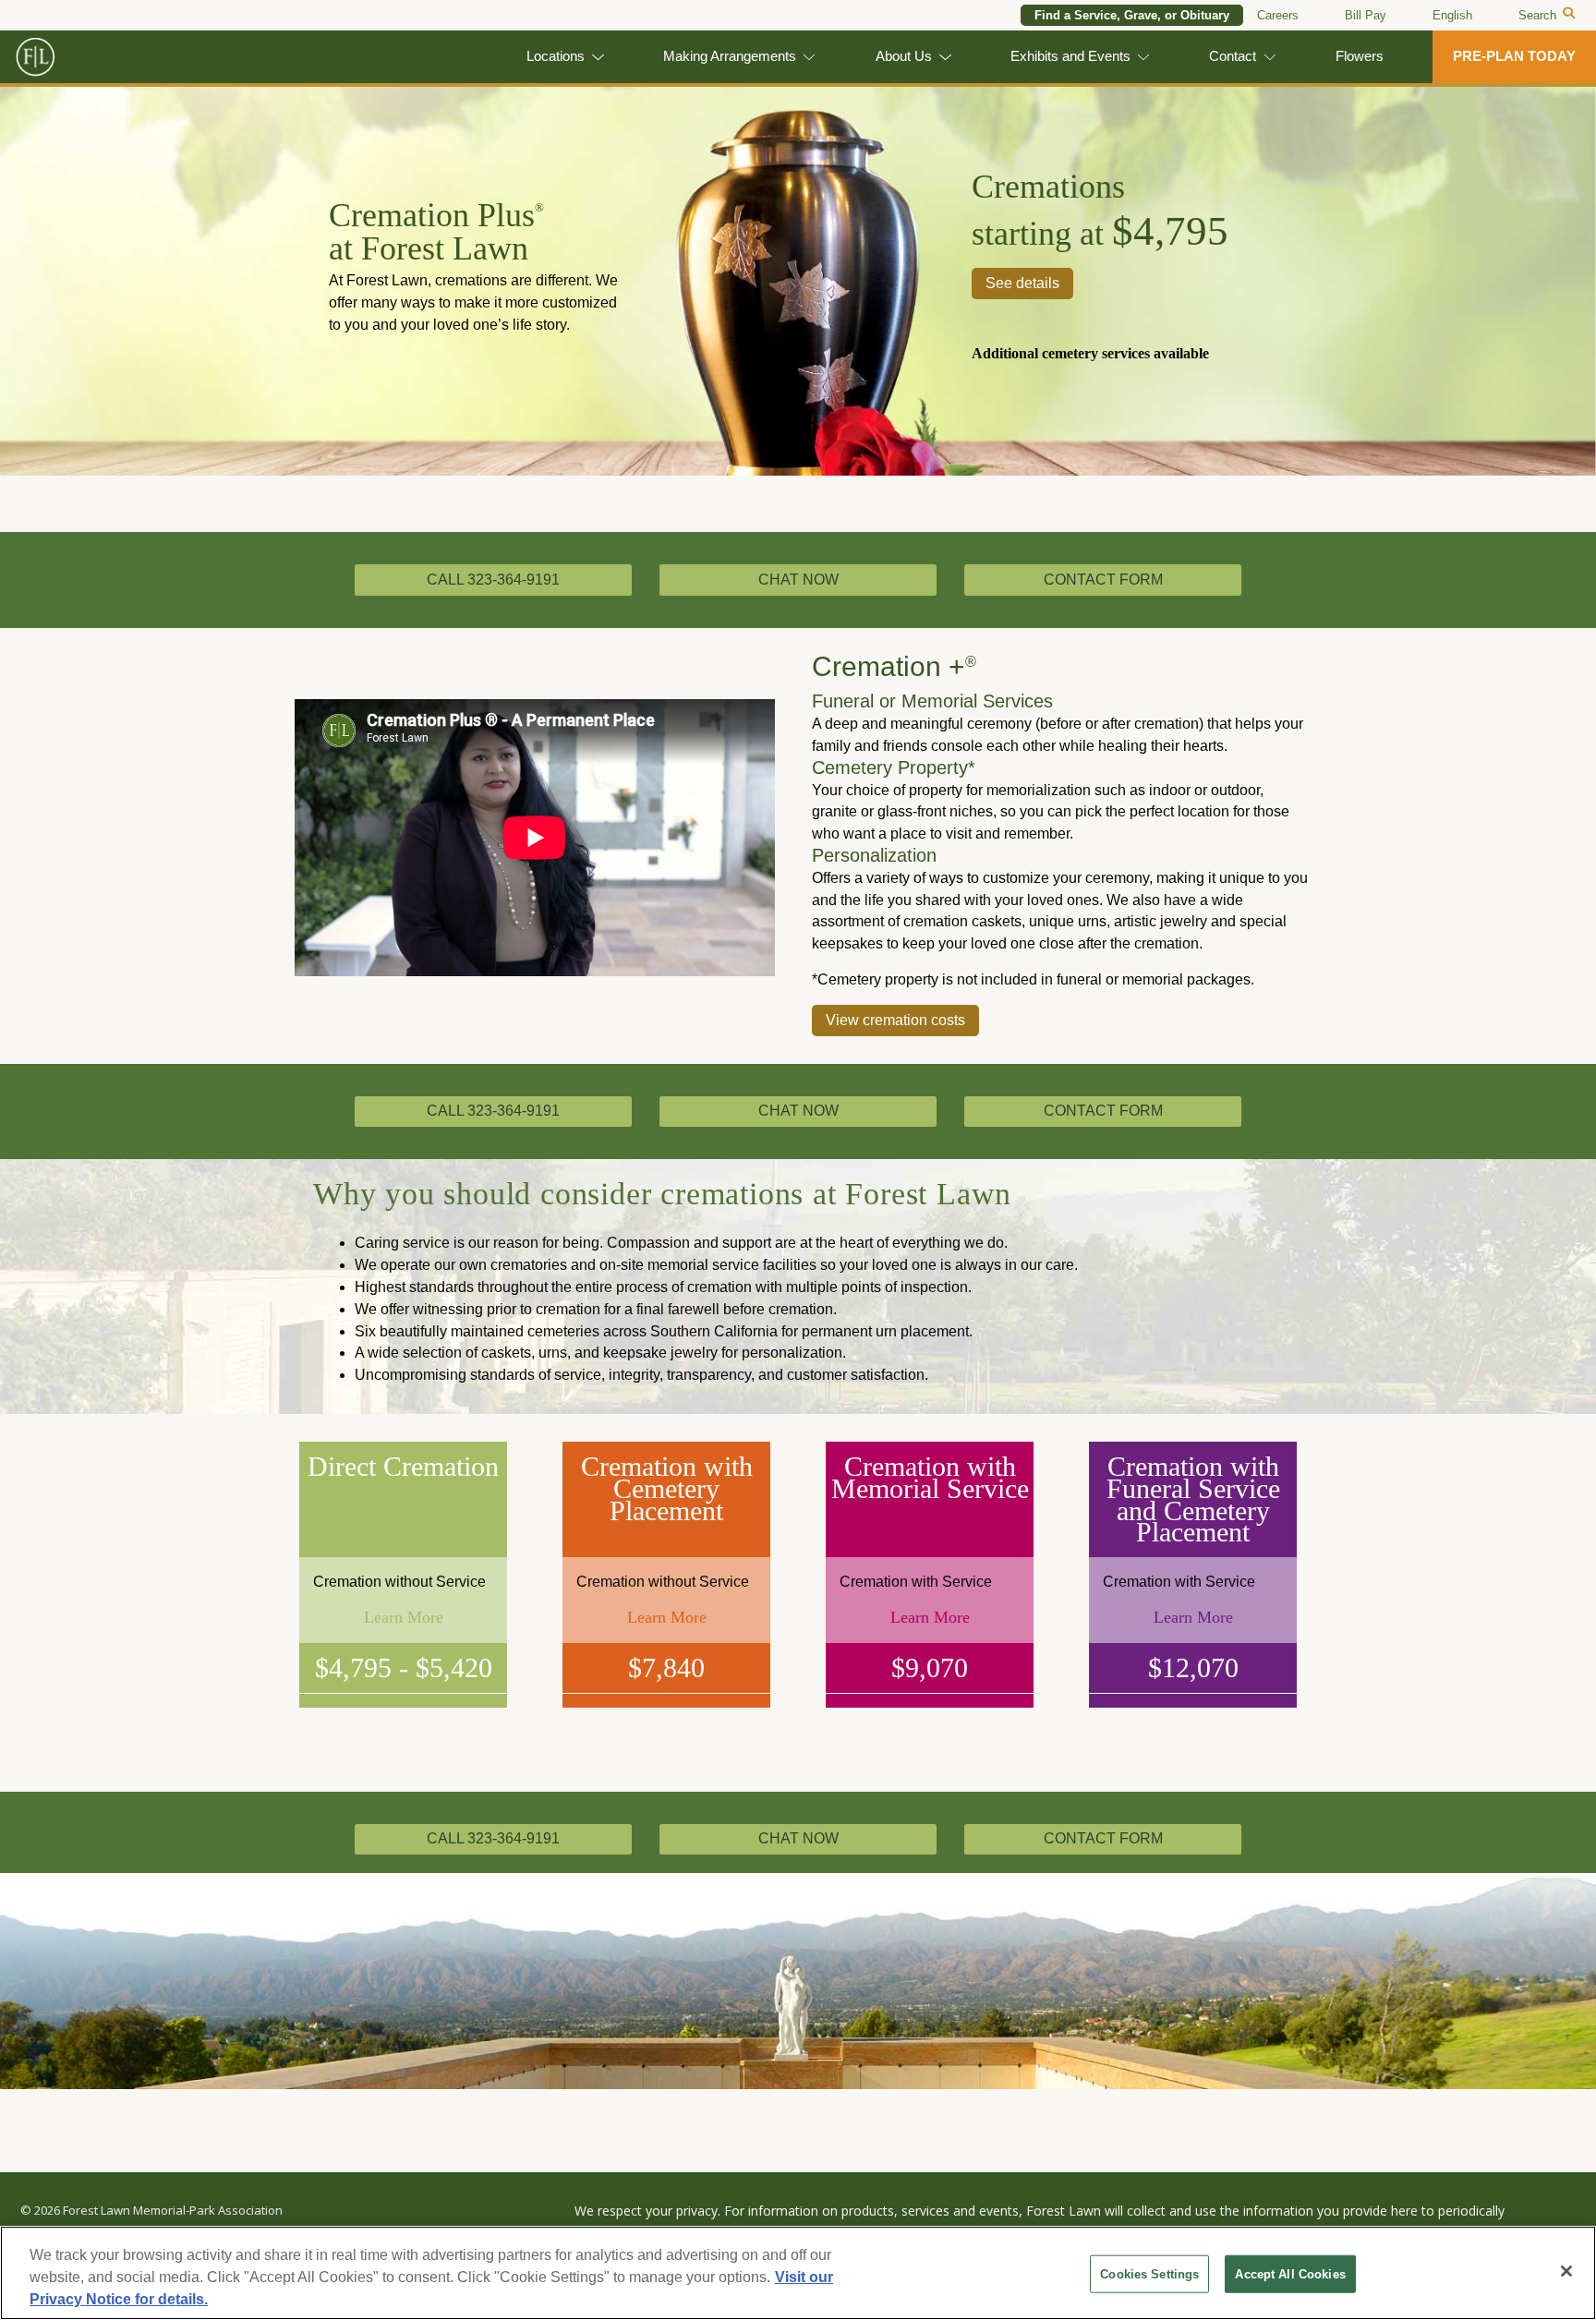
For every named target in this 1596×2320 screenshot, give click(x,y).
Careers (1278, 15)
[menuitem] (1452, 16)
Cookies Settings (1149, 2274)
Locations (556, 56)
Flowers (1360, 56)
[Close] (1566, 2271)
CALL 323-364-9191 (493, 580)
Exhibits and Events (1070, 56)
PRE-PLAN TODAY (1514, 56)
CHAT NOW (798, 580)
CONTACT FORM (1103, 580)
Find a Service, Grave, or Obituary (1132, 15)
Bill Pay (1366, 15)
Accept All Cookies (1290, 2274)
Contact (1233, 56)
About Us (904, 56)
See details (1022, 283)
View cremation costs (895, 1020)
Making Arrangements (730, 56)
